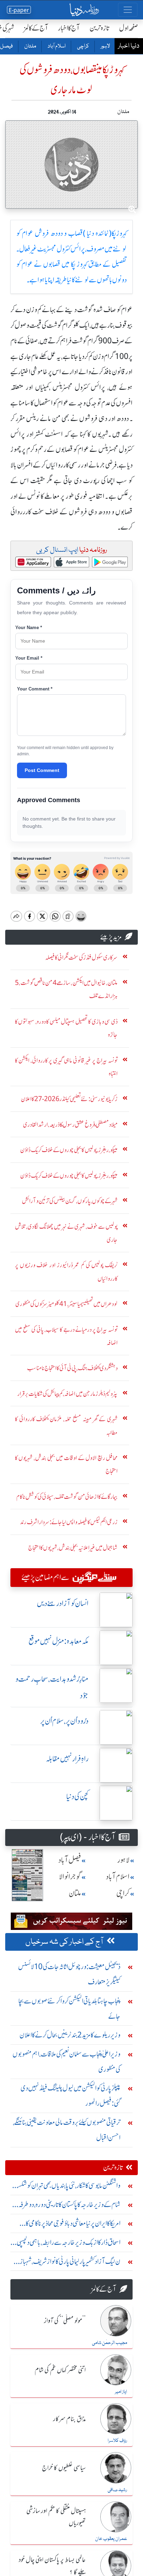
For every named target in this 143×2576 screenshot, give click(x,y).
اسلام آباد (56, 46)
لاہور (105, 46)
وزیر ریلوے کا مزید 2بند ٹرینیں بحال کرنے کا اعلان (70, 2035)
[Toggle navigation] (128, 10)
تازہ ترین (99, 28)
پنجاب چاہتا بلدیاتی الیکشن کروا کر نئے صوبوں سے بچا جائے (69, 2008)
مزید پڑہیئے (111, 937)
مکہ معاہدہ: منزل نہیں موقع (58, 1641)
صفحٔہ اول (129, 28)
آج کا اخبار (69, 28)
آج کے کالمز (36, 28)
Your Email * (29, 658)
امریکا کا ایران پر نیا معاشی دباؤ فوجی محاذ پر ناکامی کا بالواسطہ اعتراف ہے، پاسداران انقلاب (73, 2225)
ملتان (30, 46)
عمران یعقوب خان (111, 2539)
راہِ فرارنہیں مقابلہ (67, 1759)
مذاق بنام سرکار (69, 2419)
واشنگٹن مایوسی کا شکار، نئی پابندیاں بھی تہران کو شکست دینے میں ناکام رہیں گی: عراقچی (66, 2187)
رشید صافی (117, 2490)
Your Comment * (35, 689)
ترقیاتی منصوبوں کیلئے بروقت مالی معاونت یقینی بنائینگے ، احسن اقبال (67, 2130)
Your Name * (29, 628)
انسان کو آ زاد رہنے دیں (63, 1603)
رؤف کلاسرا (117, 2441)
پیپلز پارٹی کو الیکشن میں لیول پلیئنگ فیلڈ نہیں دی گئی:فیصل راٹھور (70, 2096)
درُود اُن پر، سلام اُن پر (64, 1721)
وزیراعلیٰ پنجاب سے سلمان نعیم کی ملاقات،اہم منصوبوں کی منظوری (66, 2062)
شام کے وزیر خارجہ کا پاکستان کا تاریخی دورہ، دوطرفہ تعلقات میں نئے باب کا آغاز (69, 2206)
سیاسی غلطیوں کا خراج (64, 2468)
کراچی (83, 46)
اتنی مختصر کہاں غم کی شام (60, 2370)
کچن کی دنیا (77, 1797)
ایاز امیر (121, 2392)
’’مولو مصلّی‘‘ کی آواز (65, 2321)
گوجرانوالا (70, 1877)
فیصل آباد (70, 1860)
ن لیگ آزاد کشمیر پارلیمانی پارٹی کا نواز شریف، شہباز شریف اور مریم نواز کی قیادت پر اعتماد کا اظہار (70, 2263)
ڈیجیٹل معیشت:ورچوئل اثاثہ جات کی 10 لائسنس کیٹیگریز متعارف (69, 1974)
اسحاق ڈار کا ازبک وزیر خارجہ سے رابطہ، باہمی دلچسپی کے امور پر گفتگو (69, 2244)
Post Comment (42, 770)
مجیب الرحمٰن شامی (110, 2343)
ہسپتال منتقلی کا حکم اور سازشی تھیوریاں (56, 2517)
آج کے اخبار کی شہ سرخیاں (65, 1942)
